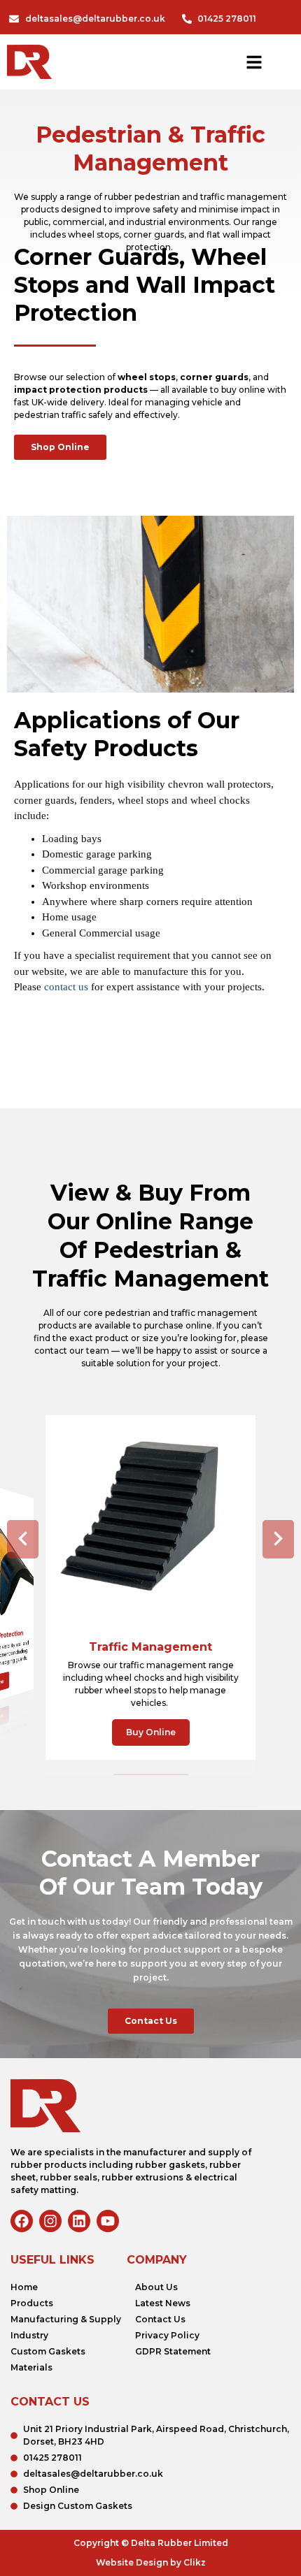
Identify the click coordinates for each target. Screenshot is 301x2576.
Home (24, 2287)
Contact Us (160, 2319)
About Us (156, 2287)
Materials (31, 2367)
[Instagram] (50, 2221)
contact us (66, 987)
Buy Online (151, 1732)
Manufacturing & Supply (66, 2319)
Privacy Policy (167, 2335)
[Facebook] (22, 2221)
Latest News (163, 2303)
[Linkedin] (79, 2221)
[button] (23, 1539)
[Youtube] (108, 2221)
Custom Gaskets (48, 2351)
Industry (29, 2335)
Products (32, 2303)
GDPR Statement (173, 2351)
